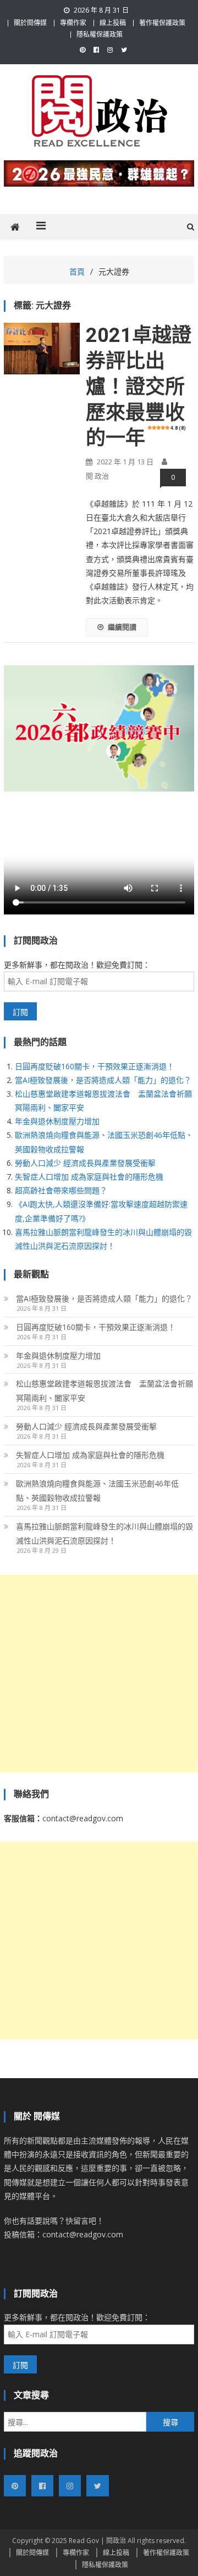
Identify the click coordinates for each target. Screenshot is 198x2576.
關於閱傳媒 (30, 23)
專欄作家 (73, 23)
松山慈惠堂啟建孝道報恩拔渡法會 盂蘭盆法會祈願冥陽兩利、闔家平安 (105, 1391)
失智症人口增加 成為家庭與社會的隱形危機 (89, 1177)
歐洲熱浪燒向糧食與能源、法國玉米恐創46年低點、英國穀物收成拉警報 (97, 1491)
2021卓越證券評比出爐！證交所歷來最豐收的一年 (139, 387)
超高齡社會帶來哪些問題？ (61, 1190)
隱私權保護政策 (100, 34)
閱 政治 (97, 476)
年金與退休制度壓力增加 (57, 1121)
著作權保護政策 (162, 23)
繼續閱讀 (122, 627)
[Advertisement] (99, 1674)
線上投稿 (113, 23)
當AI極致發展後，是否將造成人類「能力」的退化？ (103, 1080)
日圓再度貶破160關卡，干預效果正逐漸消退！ (95, 1066)
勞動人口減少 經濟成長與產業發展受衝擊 (85, 1163)
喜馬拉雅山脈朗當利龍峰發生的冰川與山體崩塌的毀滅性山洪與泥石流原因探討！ (105, 1533)
